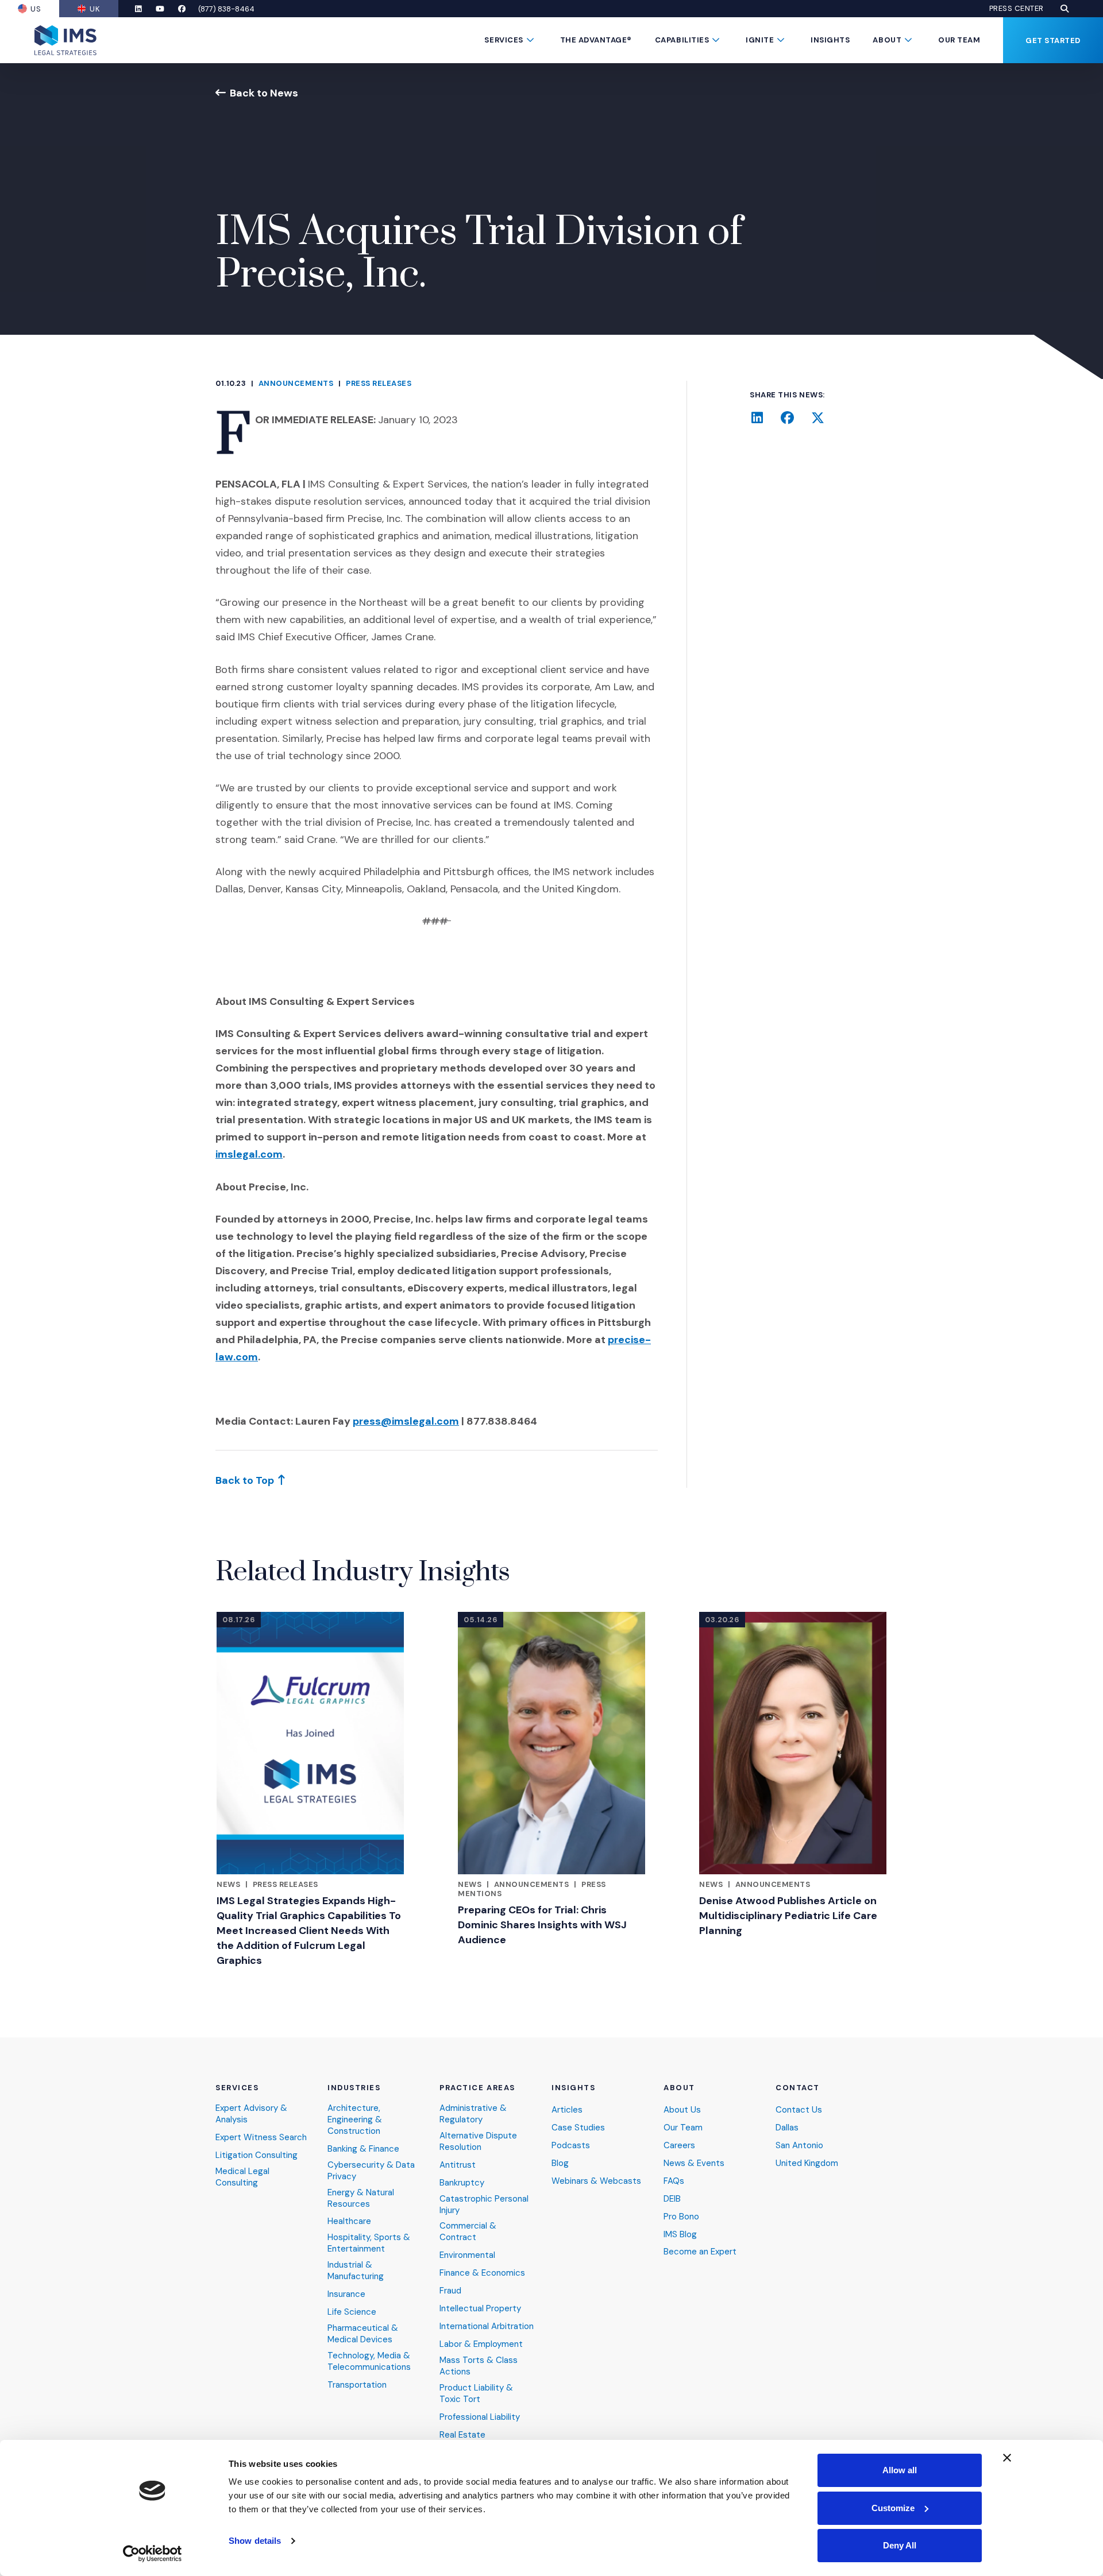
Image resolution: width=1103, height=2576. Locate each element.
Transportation (357, 2385)
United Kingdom (807, 2163)
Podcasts (571, 2146)
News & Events (694, 2163)
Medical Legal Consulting (242, 2177)
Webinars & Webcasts (596, 2181)
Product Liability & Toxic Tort (476, 2394)
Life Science (352, 2312)
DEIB (672, 2199)
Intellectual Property (480, 2309)
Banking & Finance (363, 2149)
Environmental (467, 2255)
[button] (1065, 9)
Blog (560, 2163)
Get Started (1053, 40)
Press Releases (379, 383)
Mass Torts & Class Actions (479, 2366)
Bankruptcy (462, 2183)
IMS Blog (680, 2235)
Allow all (900, 2470)
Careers (679, 2146)
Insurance (346, 2294)
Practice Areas (477, 2088)
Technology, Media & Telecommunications (369, 2362)
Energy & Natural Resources (361, 2198)
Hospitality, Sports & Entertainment (369, 2243)
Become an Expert (700, 2252)
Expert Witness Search (261, 2138)
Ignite (760, 40)
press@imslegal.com (406, 1421)
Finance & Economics (482, 2273)
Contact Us (799, 2110)
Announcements (296, 383)
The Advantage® (596, 40)
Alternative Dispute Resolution (478, 2142)
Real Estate (462, 2435)
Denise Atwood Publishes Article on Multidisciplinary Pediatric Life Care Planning (788, 1916)
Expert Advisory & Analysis (251, 2114)
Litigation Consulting (257, 2155)
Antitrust (458, 2165)
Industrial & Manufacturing (356, 2271)
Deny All (900, 2545)
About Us (682, 2110)
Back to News (264, 93)
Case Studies (578, 2128)
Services (504, 40)
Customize (893, 2508)
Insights (830, 40)
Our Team (959, 40)
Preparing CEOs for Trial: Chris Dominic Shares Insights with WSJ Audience (542, 1925)
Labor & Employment (481, 2344)
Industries (354, 2088)
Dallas (787, 2128)
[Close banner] (1007, 2458)
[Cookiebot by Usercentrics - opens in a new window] (153, 2554)
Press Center (1017, 9)
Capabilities (682, 40)
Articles (567, 2110)
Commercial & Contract (468, 2232)
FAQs (674, 2181)
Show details (255, 2541)
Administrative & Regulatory (473, 2114)
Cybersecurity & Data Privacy (371, 2171)
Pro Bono (681, 2217)
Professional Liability (480, 2417)
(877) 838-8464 (226, 9)
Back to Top (245, 1480)
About (887, 40)
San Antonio (799, 2146)
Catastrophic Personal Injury (484, 2205)
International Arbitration (487, 2326)
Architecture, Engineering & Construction (355, 2120)
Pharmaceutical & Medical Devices (363, 2334)
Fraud (450, 2291)
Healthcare (349, 2221)
